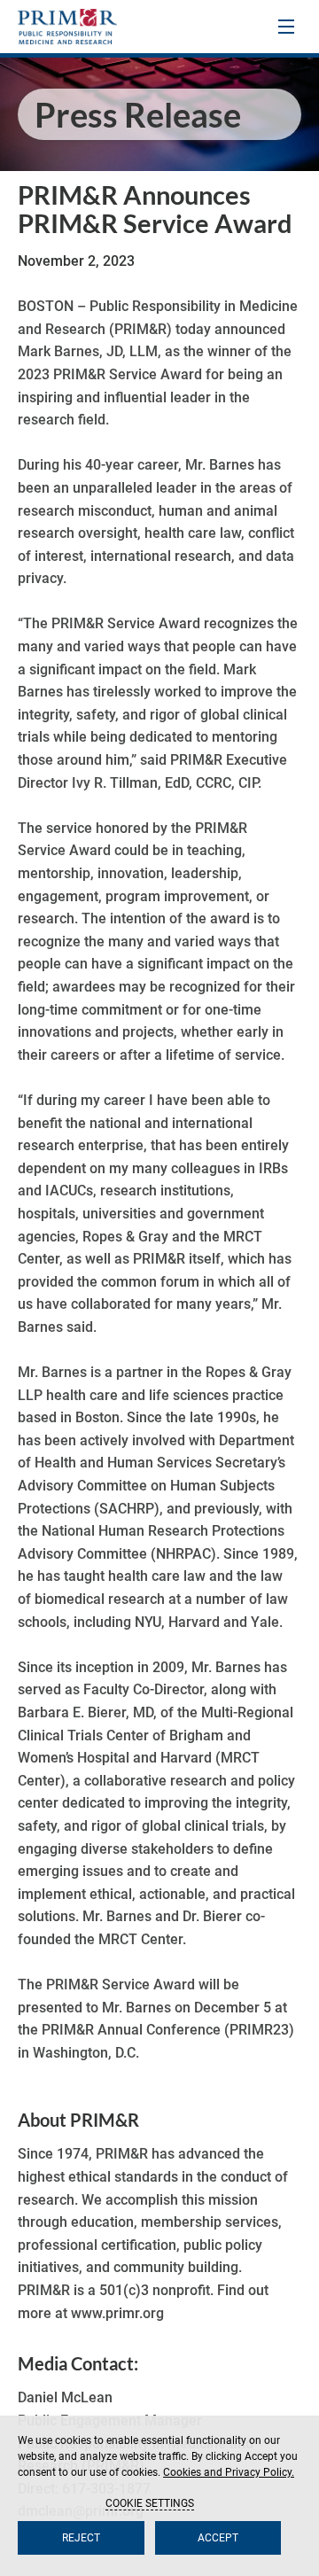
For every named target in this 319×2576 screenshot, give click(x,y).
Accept (218, 2538)
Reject (81, 2538)
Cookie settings (150, 2503)
